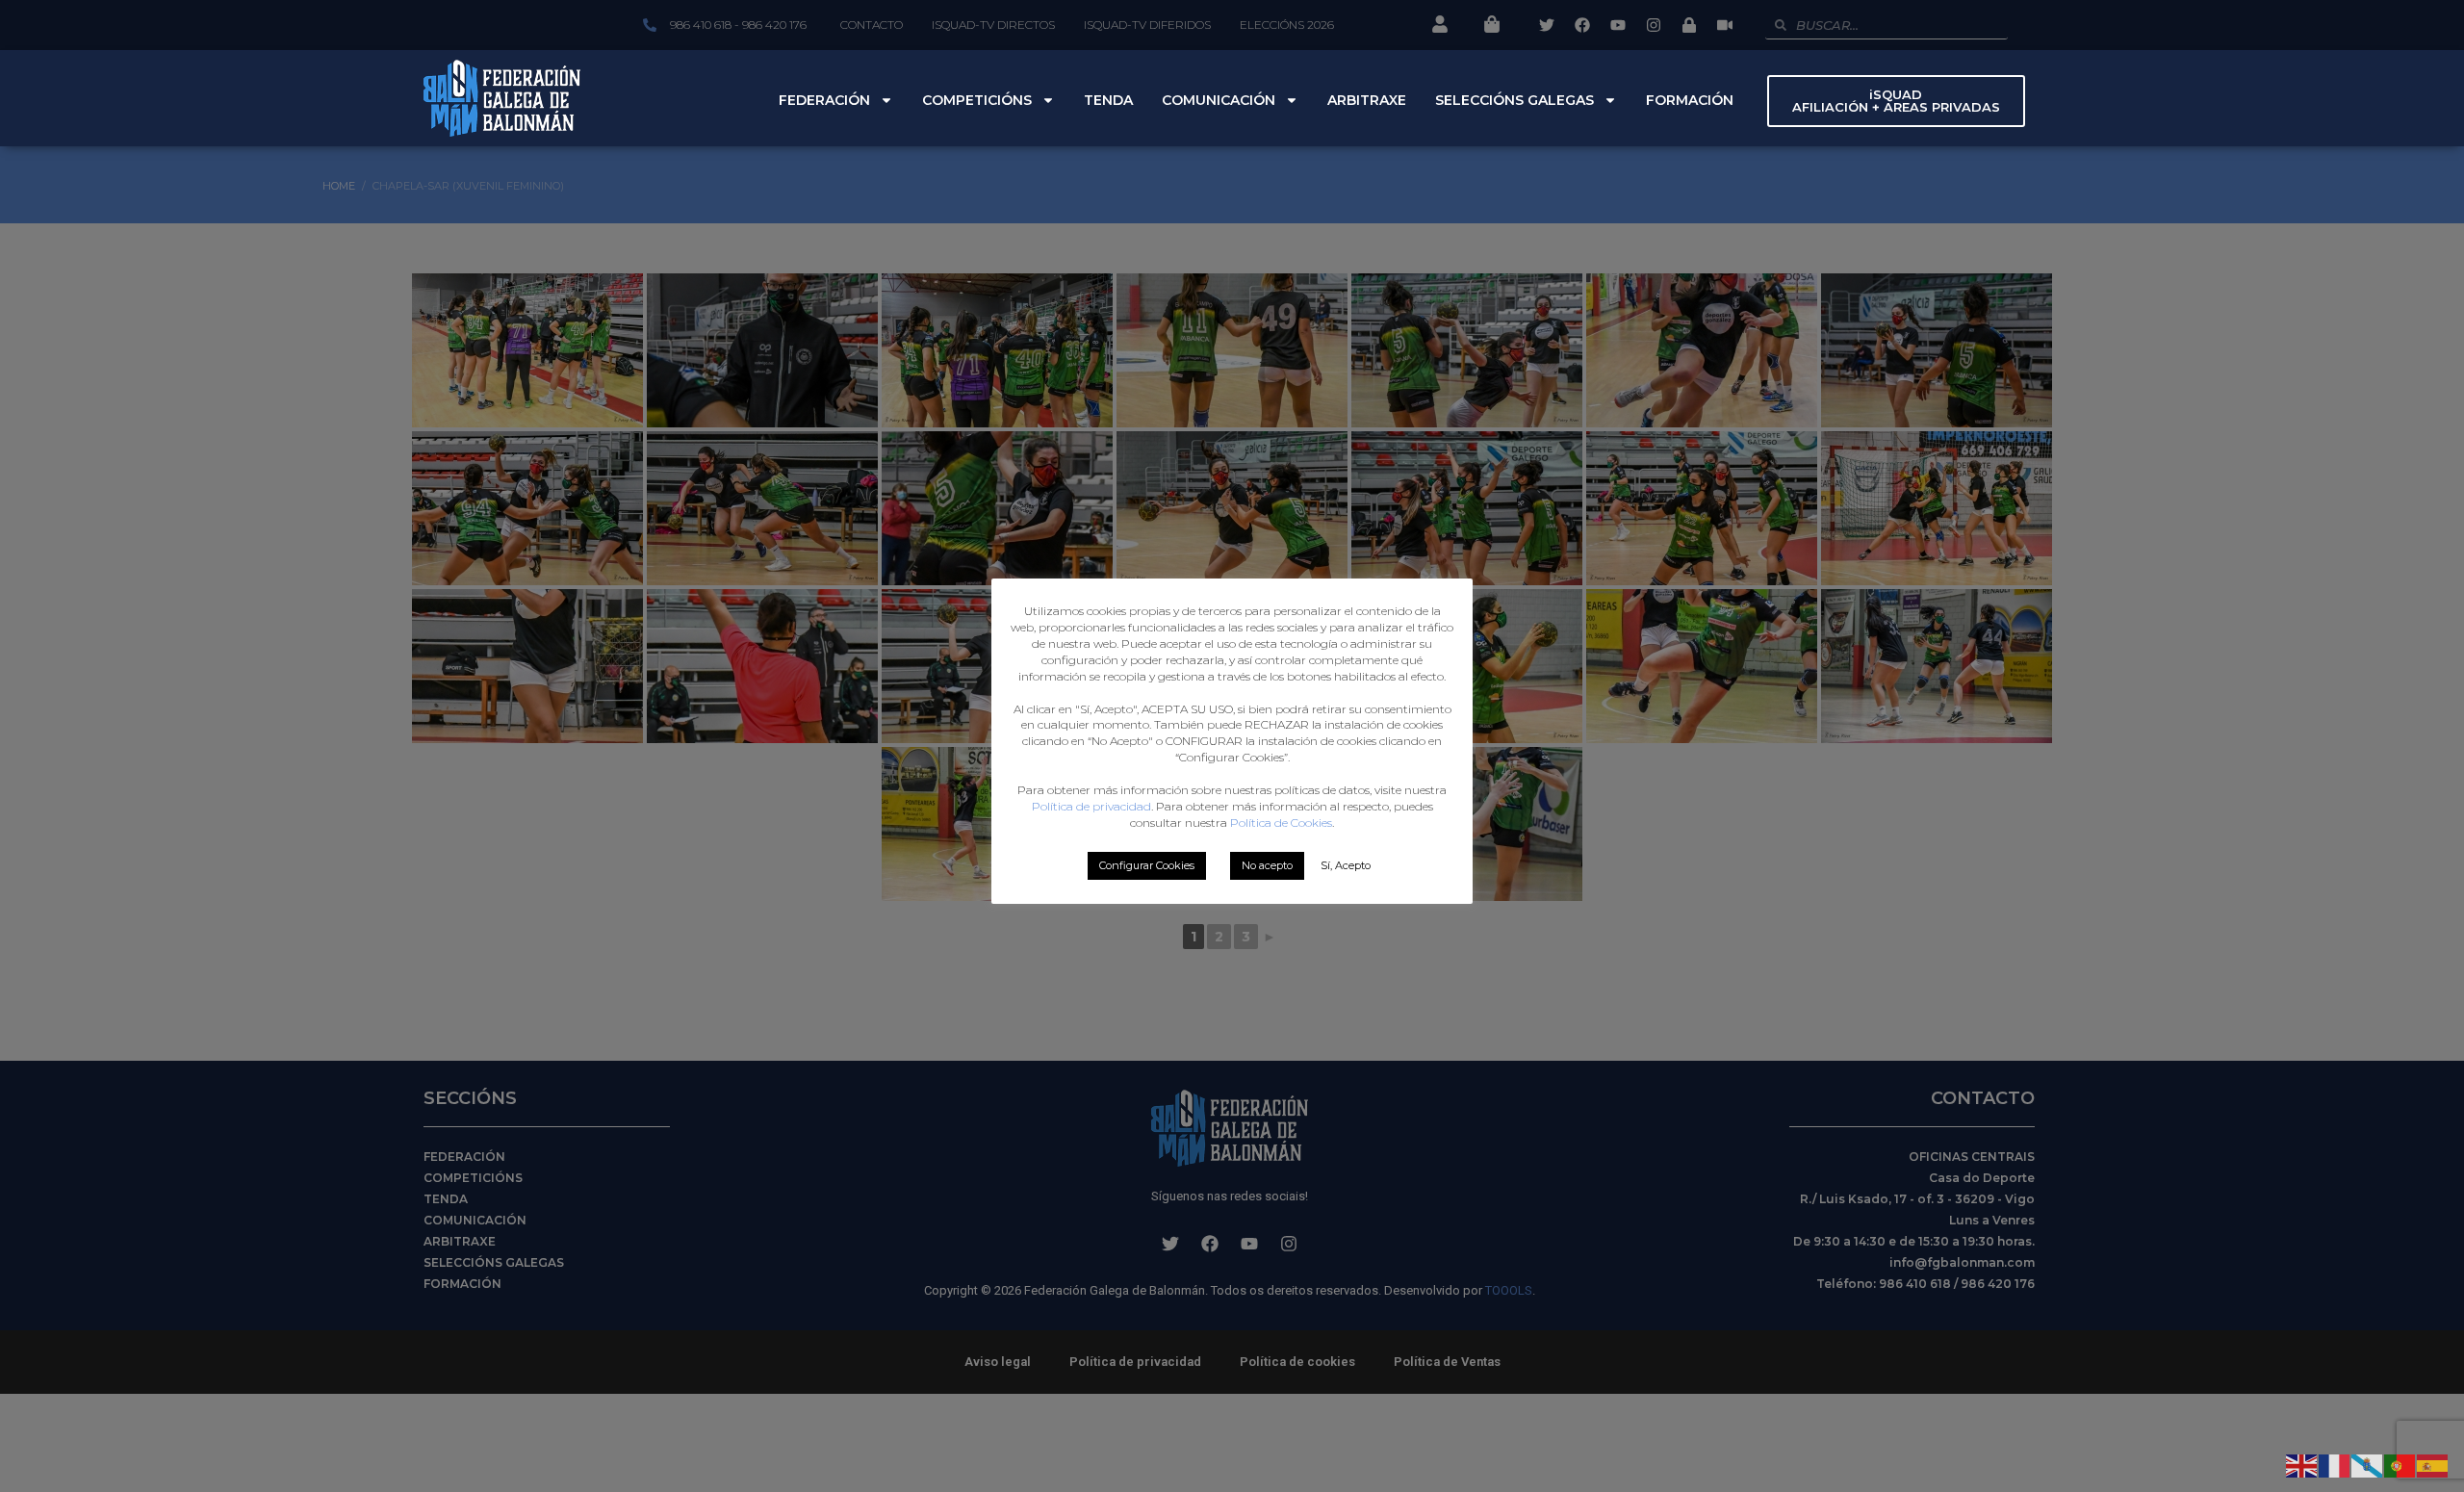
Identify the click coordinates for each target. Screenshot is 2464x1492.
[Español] (2433, 1464)
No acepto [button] (1267, 865)
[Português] (2400, 1464)
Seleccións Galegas (1514, 100)
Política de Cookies (1281, 823)
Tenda (1108, 100)
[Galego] (2368, 1464)
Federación (824, 100)
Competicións (977, 100)
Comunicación (1219, 100)
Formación (1690, 100)
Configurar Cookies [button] (1147, 865)
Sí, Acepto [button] (1346, 865)
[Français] (2335, 1464)
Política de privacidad (1091, 806)
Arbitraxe (1367, 100)
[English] (2302, 1464)
